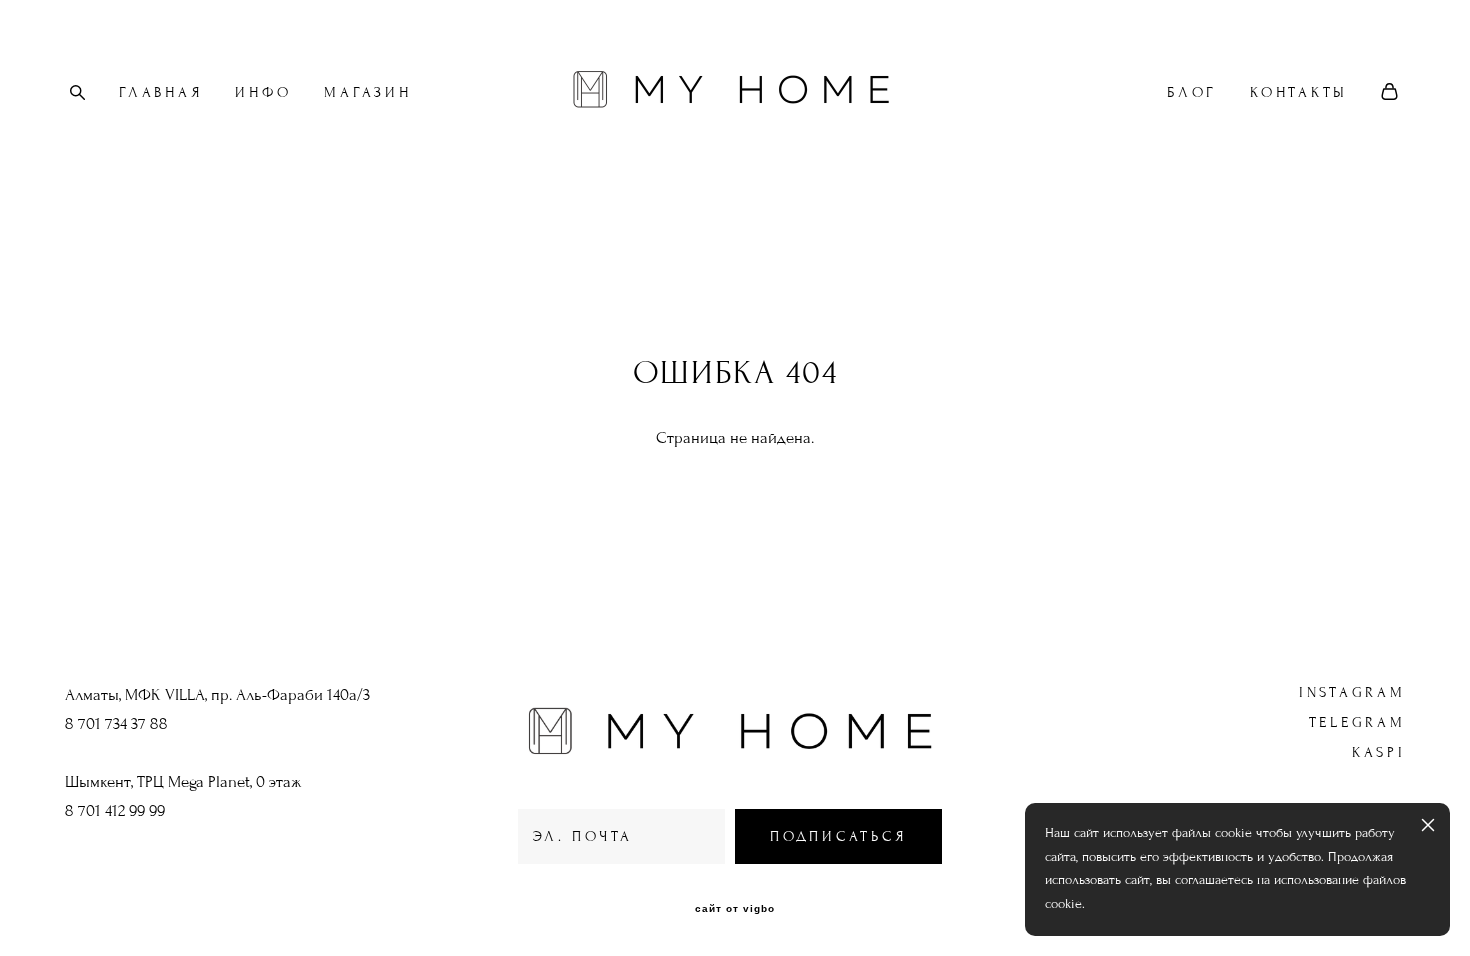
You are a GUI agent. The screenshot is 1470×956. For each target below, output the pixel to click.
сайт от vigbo (735, 909)
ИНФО (263, 92)
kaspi (1379, 752)
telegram (1357, 722)
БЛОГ (1192, 92)
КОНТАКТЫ (1299, 92)
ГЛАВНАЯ (160, 92)
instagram (1352, 692)
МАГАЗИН (367, 92)
